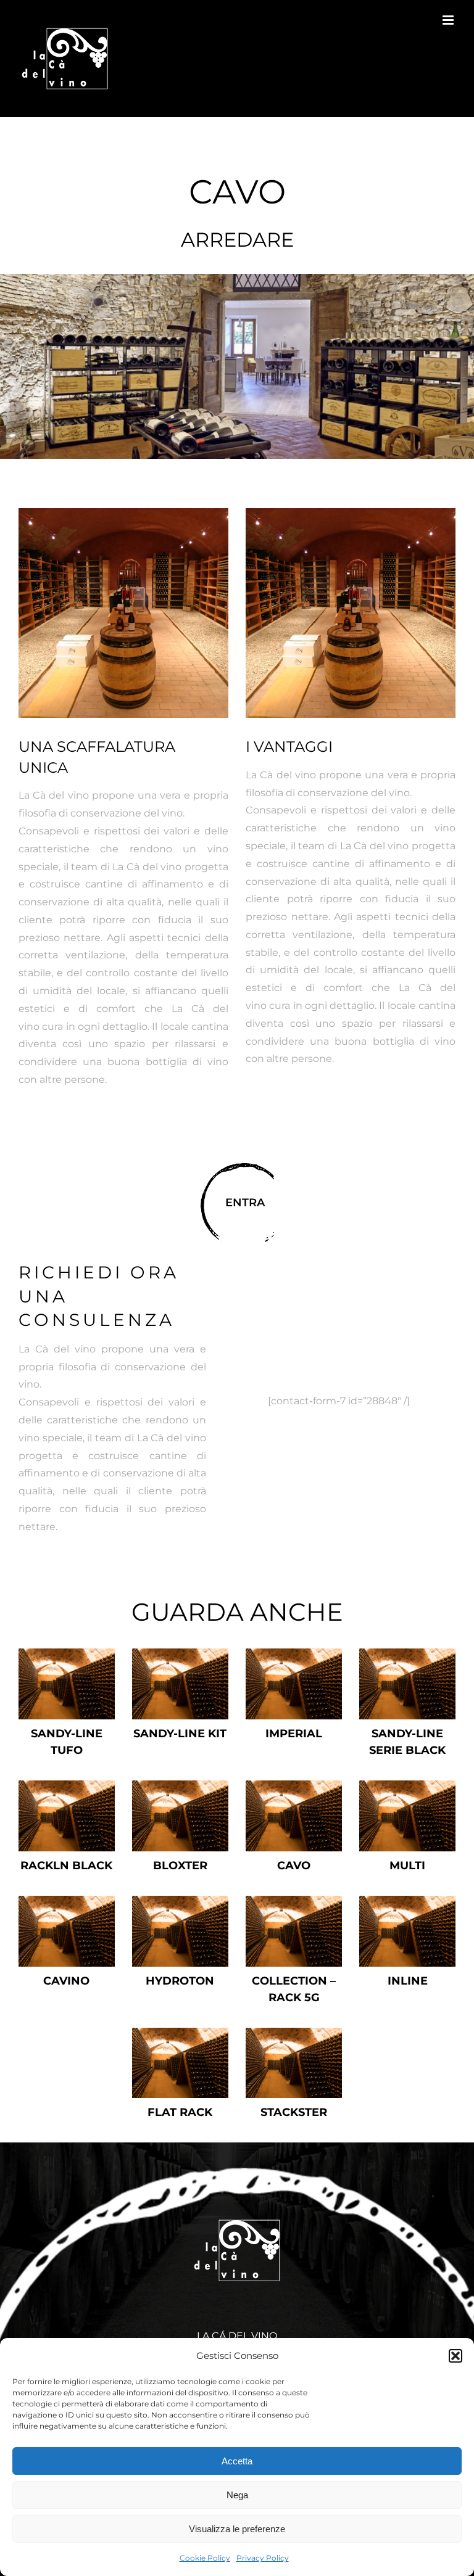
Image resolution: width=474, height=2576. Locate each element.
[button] (455, 2356)
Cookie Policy (205, 2558)
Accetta (237, 2461)
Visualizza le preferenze (237, 2529)
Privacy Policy (263, 2558)
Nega (237, 2495)
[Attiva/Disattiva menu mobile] (449, 20)
